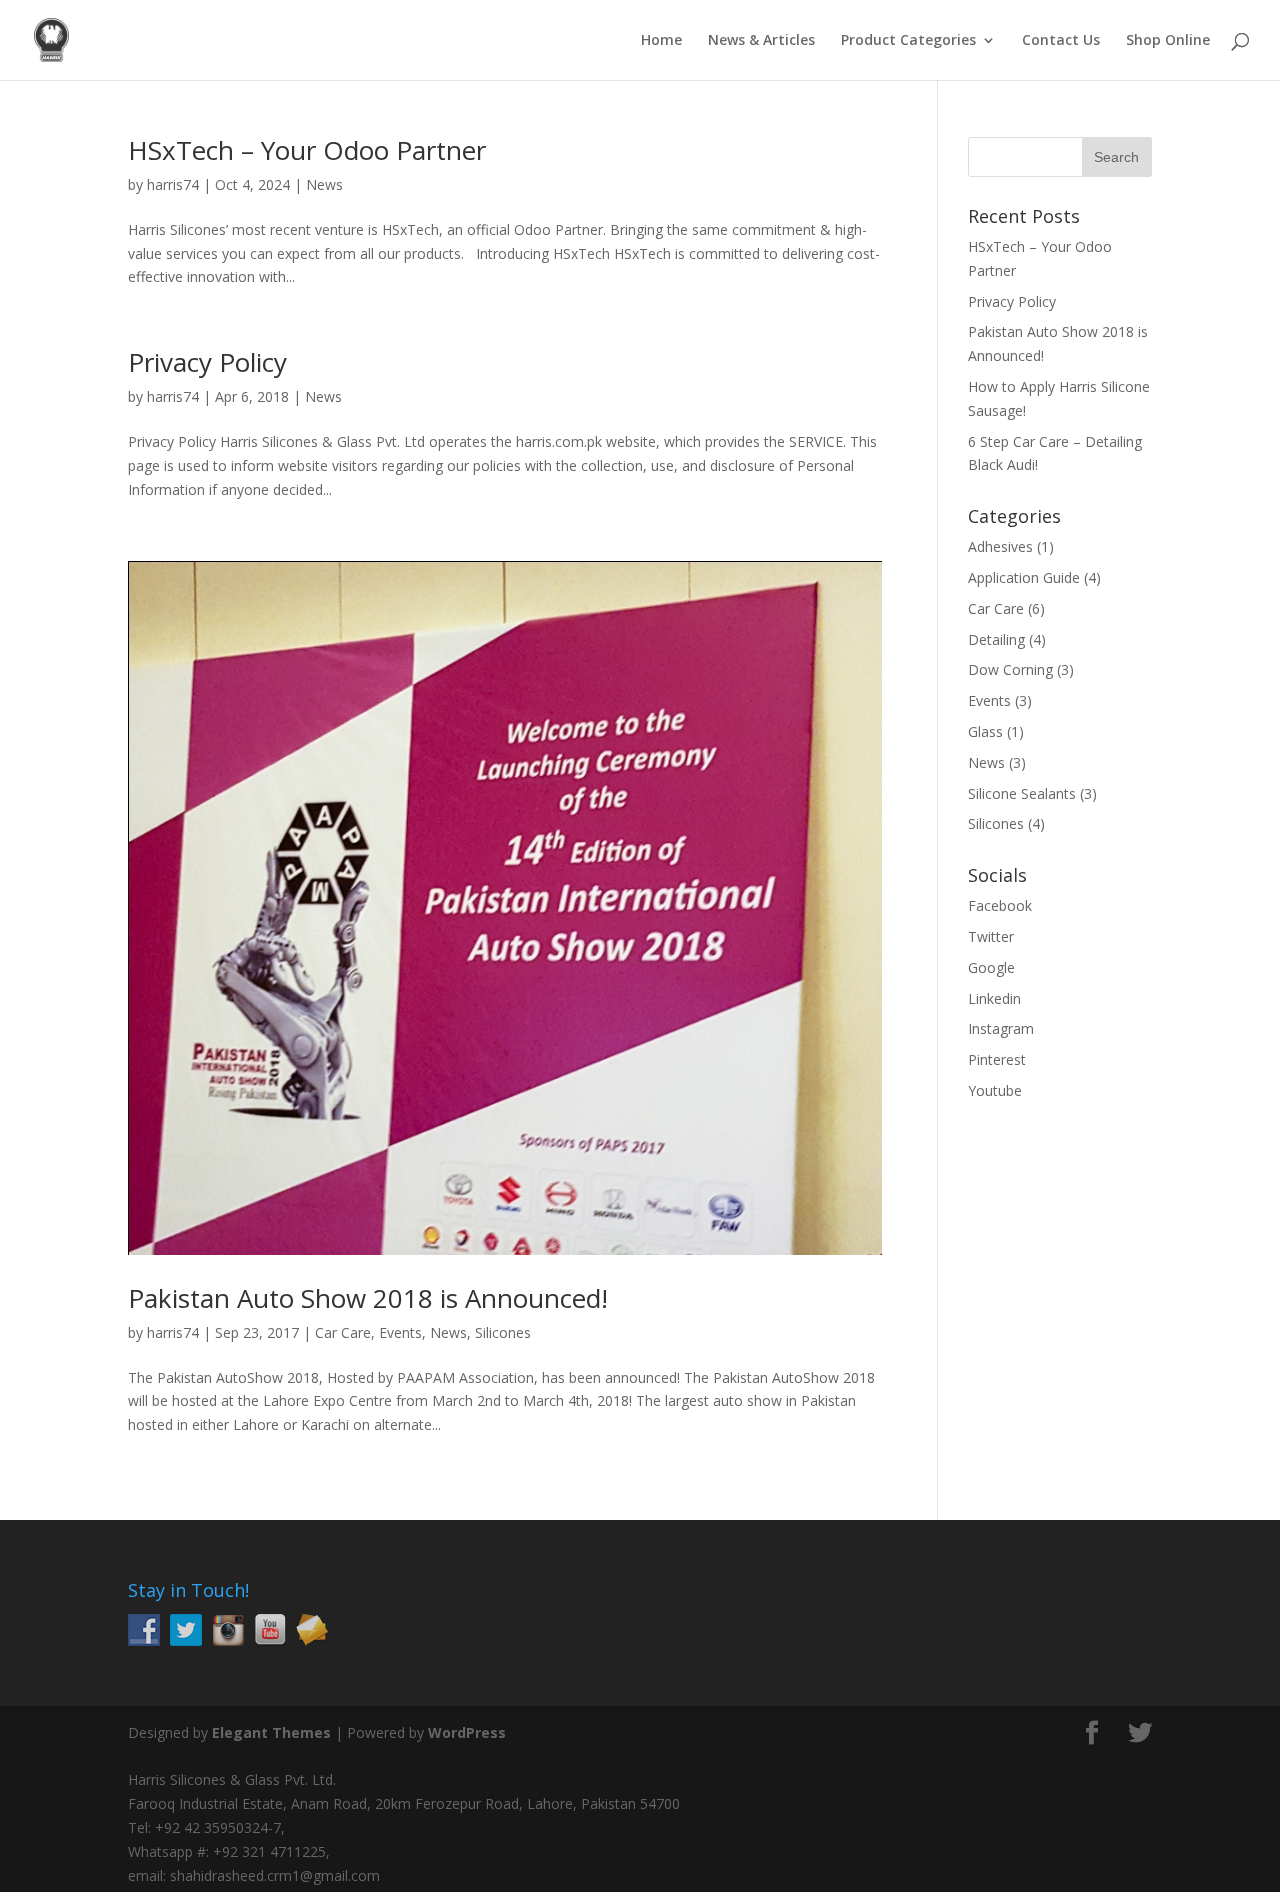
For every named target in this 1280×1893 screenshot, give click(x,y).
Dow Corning (1010, 669)
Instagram (1001, 1028)
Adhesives (1000, 546)
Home (661, 41)
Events (400, 1332)
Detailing (996, 639)
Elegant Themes (271, 1732)
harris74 (173, 184)
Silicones (503, 1332)
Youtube (995, 1090)
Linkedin (994, 998)
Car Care (343, 1332)
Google (991, 967)
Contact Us (1061, 41)
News (324, 184)
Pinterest (997, 1059)
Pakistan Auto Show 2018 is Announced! (368, 1298)
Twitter (991, 936)
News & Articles (761, 41)
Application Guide (1024, 577)
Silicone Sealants (1022, 793)
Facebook (1000, 905)
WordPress (467, 1732)
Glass (985, 731)
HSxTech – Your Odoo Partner (307, 150)
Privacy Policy (207, 362)
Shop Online (1168, 41)
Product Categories (908, 41)
